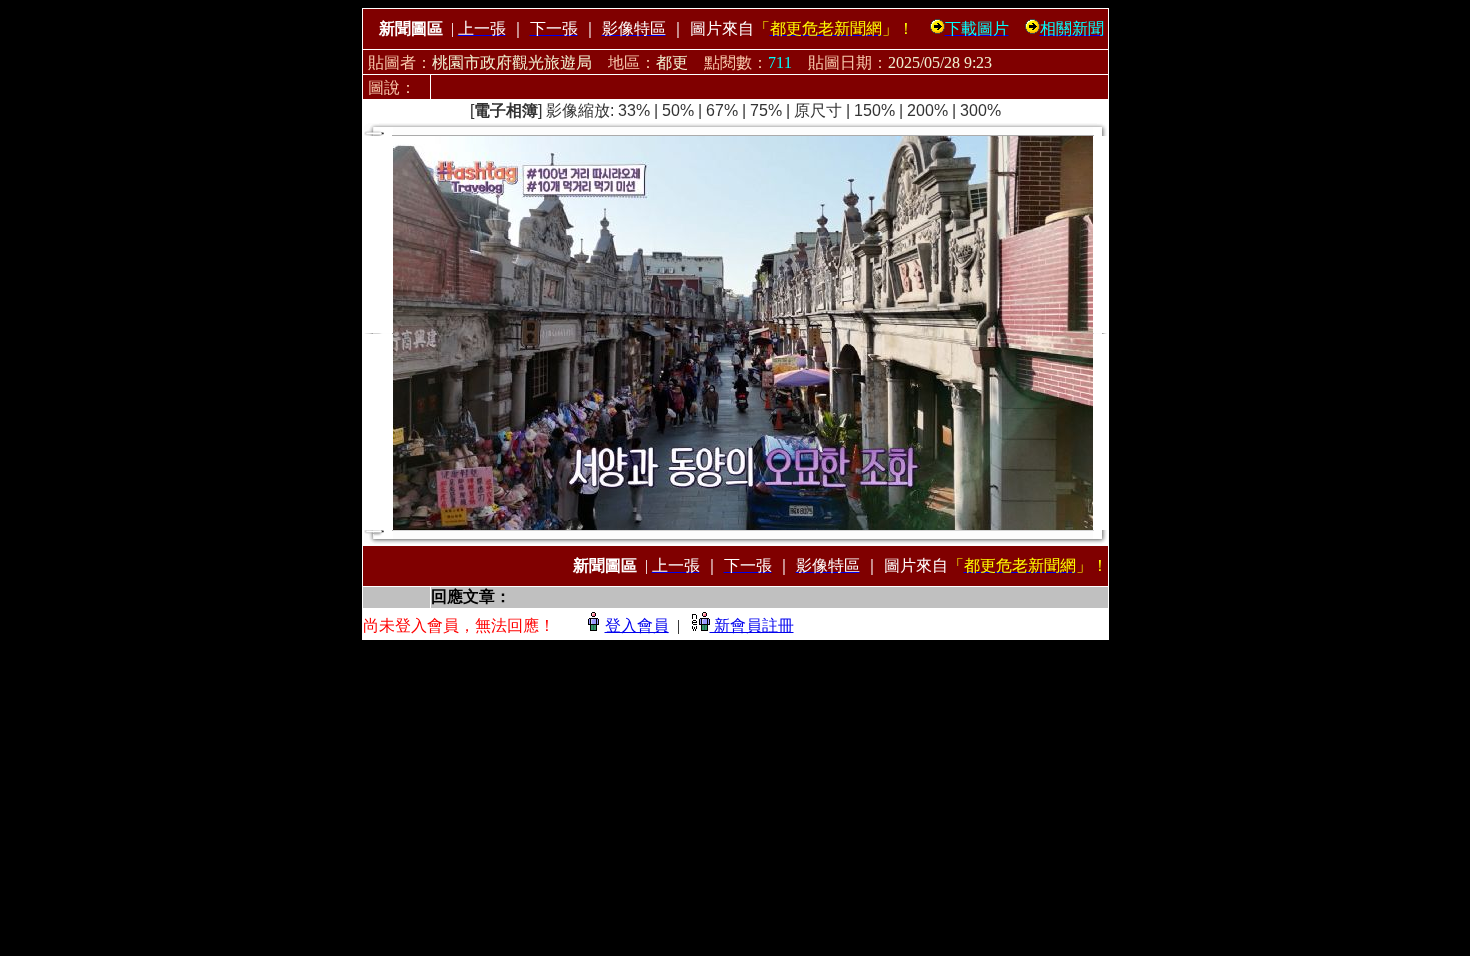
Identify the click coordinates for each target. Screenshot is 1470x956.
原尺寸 (818, 110)
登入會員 (637, 625)
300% (980, 110)
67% (722, 110)
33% (634, 110)
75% (766, 110)
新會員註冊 (752, 625)
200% (927, 110)
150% (874, 110)
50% (678, 110)
